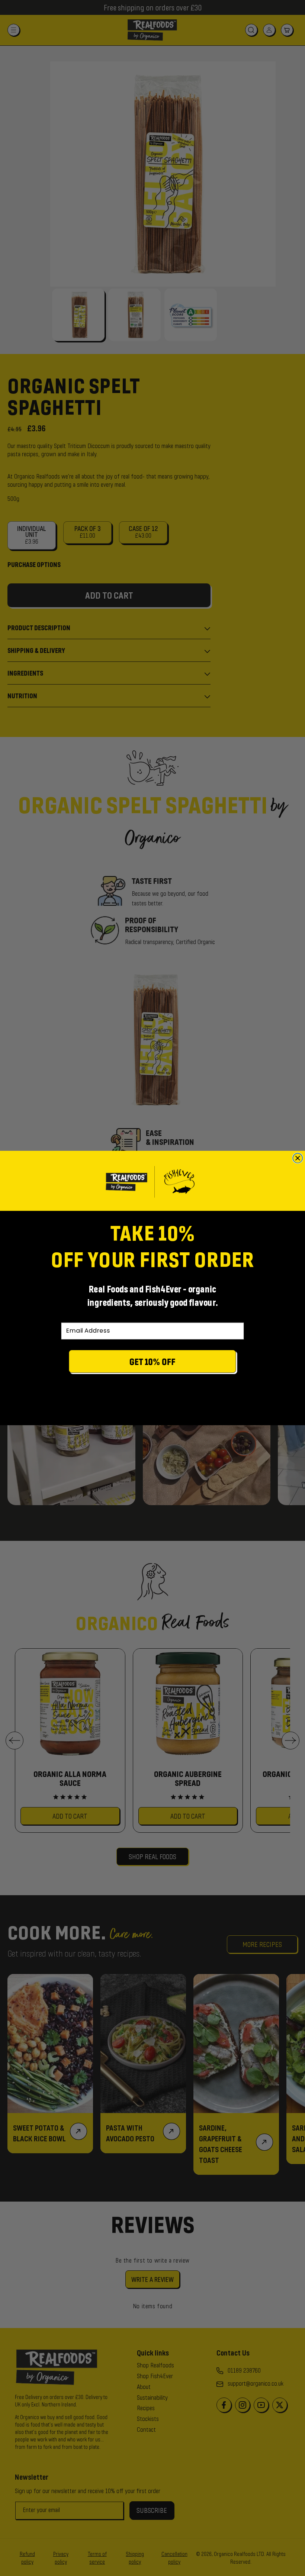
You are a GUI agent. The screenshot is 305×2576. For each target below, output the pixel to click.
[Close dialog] (298, 1158)
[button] (152, 1363)
